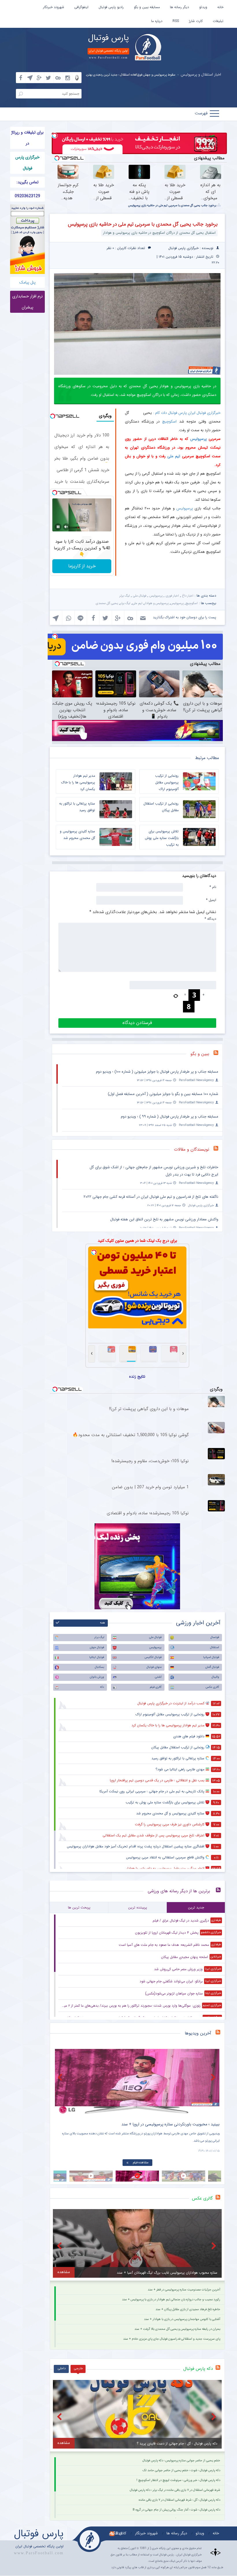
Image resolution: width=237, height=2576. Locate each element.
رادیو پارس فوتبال (111, 7)
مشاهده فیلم (141, 2163)
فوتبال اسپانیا (211, 1657)
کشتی (158, 1677)
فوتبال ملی (140, 596)
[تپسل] (55, 136)
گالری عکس (212, 1687)
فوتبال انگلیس (153, 1657)
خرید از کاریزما (82, 566)
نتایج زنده (137, 1376)
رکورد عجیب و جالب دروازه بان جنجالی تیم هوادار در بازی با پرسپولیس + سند (171, 2300)
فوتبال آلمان (212, 1667)
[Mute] (66, 527)
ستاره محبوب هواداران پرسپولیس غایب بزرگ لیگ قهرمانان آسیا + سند (151, 75)
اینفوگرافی (81, 7)
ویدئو (203, 7)
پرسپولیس (198, 439)
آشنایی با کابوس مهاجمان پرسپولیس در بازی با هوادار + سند (182, 2319)
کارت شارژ (196, 21)
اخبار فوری (172, 596)
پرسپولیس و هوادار (156, 603)
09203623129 (27, 196)
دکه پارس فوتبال (198, 2369)
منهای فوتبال (154, 1667)
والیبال (215, 1677)
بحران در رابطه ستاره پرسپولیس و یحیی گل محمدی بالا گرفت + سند (177, 2329)
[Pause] (58, 527)
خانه (220, 7)
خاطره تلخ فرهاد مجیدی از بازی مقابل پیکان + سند (188, 2309)
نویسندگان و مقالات (192, 1149)
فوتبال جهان (97, 1647)
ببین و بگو (200, 1054)
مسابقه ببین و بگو (147, 7)
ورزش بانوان (97, 1677)
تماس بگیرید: (27, 182)
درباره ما (157, 21)
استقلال (215, 1647)
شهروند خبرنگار (54, 7)
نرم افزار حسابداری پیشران (27, 302)
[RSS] (218, 1054)
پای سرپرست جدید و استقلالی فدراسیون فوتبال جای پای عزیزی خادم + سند (172, 2339)
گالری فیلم (156, 1687)
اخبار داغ (188, 596)
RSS (176, 21)
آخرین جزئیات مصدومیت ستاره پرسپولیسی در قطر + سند (184, 2290)
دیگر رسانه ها (179, 7)
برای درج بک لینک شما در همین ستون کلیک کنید (137, 1241)
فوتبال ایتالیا (97, 1657)
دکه (102, 1687)
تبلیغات (218, 21)
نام (213, 887)
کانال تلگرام (118, 2533)
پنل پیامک (27, 282)
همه (102, 1623)
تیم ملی (174, 456)
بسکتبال (99, 1667)
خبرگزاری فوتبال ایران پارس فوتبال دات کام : (187, 413)
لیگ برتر (125, 596)
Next (214, 2077)
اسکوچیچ (169, 422)
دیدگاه (210, 919)
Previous (61, 2077)
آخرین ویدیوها (198, 2033)
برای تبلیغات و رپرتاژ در (27, 138)
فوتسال (215, 1637)
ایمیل (211, 900)
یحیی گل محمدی (107, 603)
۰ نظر (110, 248)
